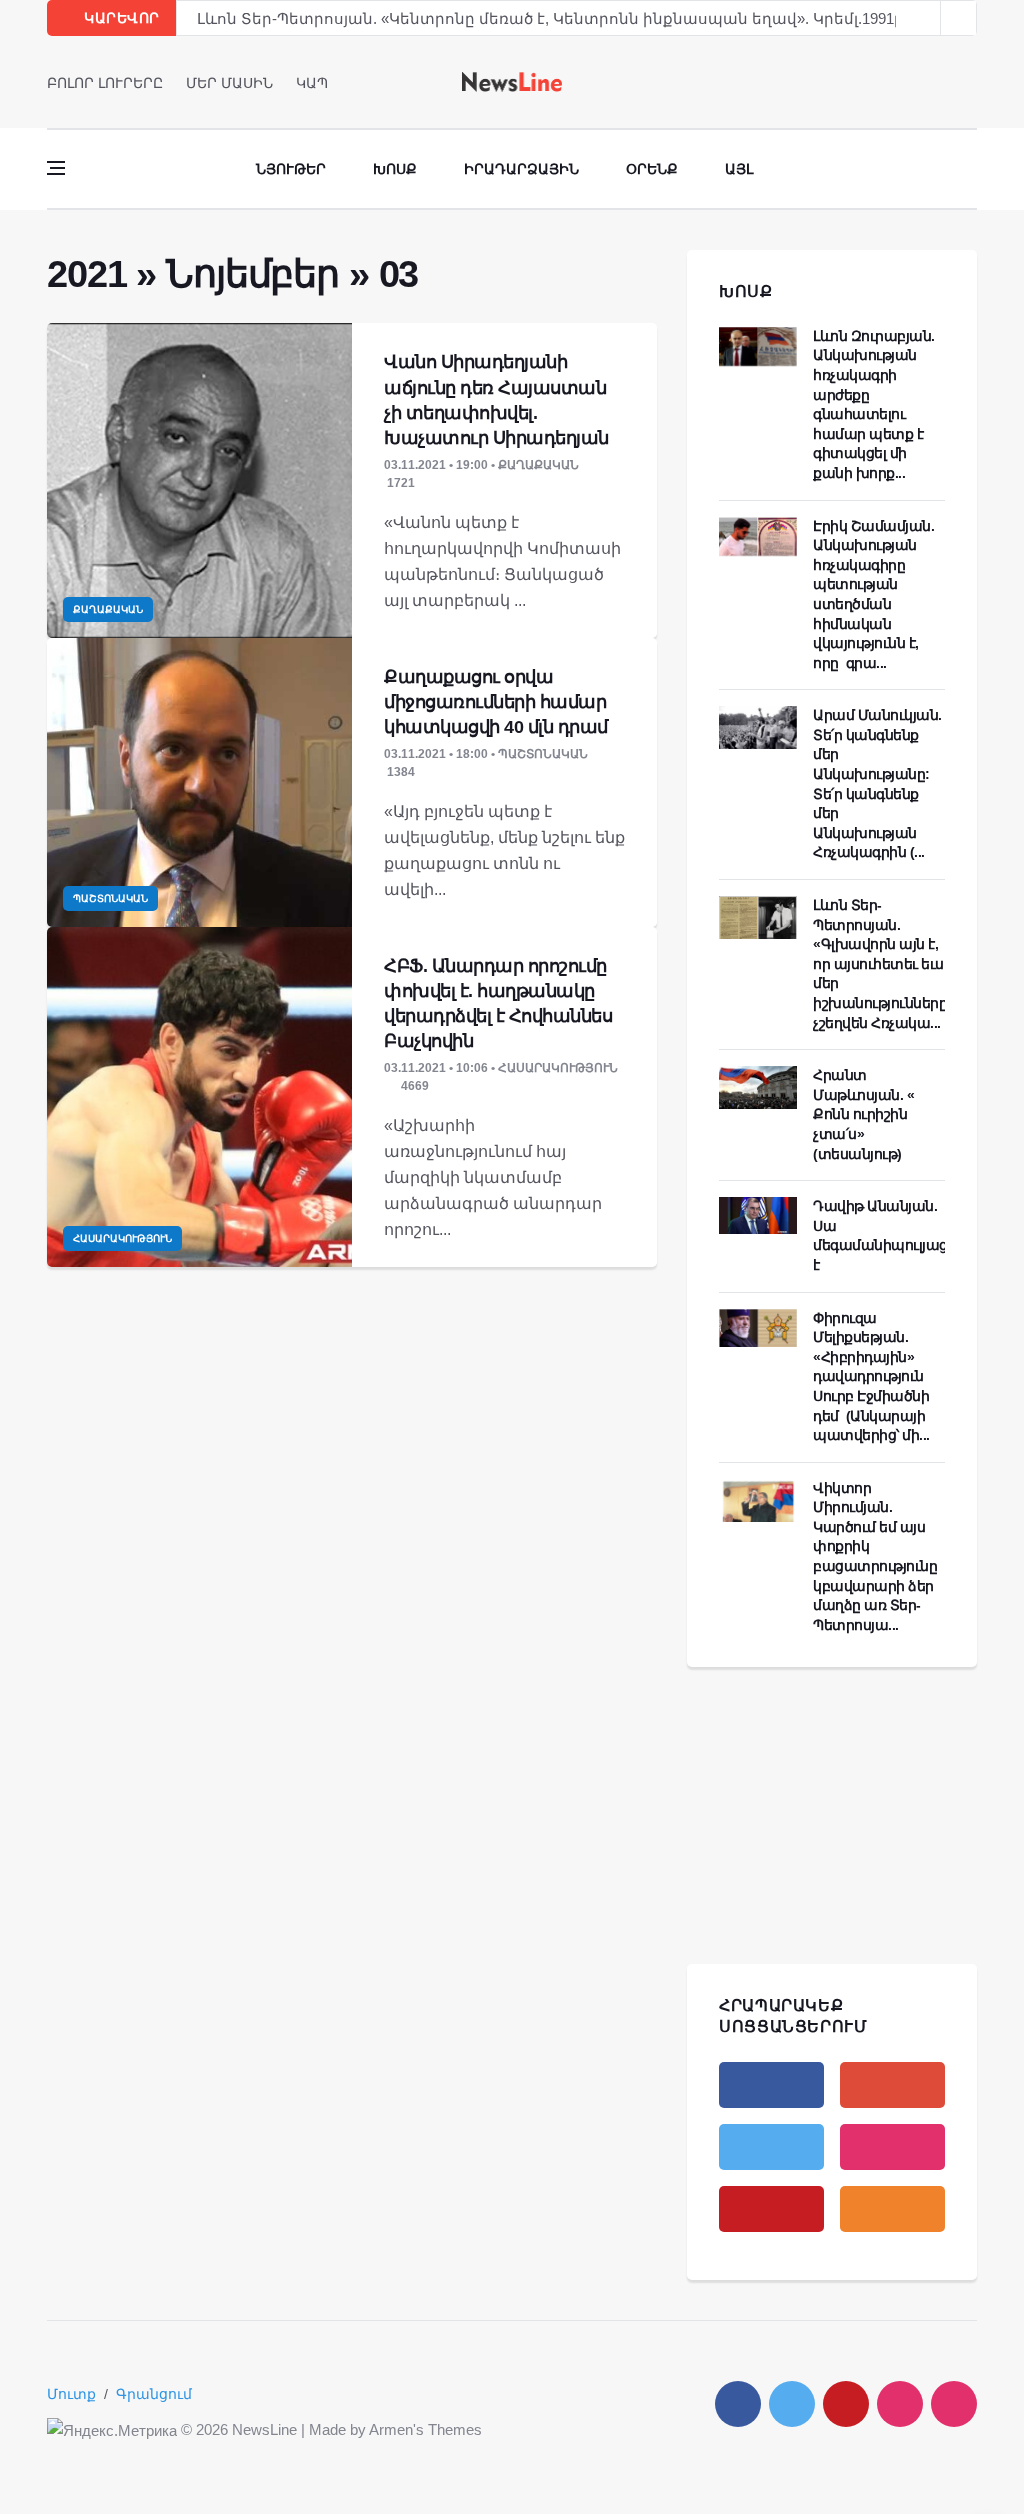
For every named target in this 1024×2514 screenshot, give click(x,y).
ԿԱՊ (312, 83)
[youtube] (970, 82)
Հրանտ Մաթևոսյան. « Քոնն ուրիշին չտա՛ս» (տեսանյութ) (863, 1114)
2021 (86, 274)
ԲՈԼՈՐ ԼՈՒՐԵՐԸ (105, 83)
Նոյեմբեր (252, 274)
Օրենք (652, 169)
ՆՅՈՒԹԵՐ (291, 169)
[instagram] (892, 2147)
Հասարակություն (122, 1238)
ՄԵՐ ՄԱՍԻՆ (229, 83)
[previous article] (959, 18)
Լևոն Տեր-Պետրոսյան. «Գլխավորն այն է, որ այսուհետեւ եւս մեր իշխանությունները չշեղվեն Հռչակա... (880, 964)
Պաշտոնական (110, 898)
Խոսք (395, 169)
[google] (892, 2085)
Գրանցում (154, 2394)
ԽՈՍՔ (746, 291)
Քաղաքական (108, 609)
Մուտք (71, 2394)
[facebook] (914, 82)
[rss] (892, 2209)
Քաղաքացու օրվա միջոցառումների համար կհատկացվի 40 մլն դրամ (496, 702)
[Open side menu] (56, 168)
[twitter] (942, 82)
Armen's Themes (425, 2429)
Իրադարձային (521, 169)
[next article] (923, 18)
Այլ (739, 169)
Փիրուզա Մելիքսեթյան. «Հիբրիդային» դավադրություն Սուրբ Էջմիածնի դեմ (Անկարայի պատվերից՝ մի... (871, 1377)
